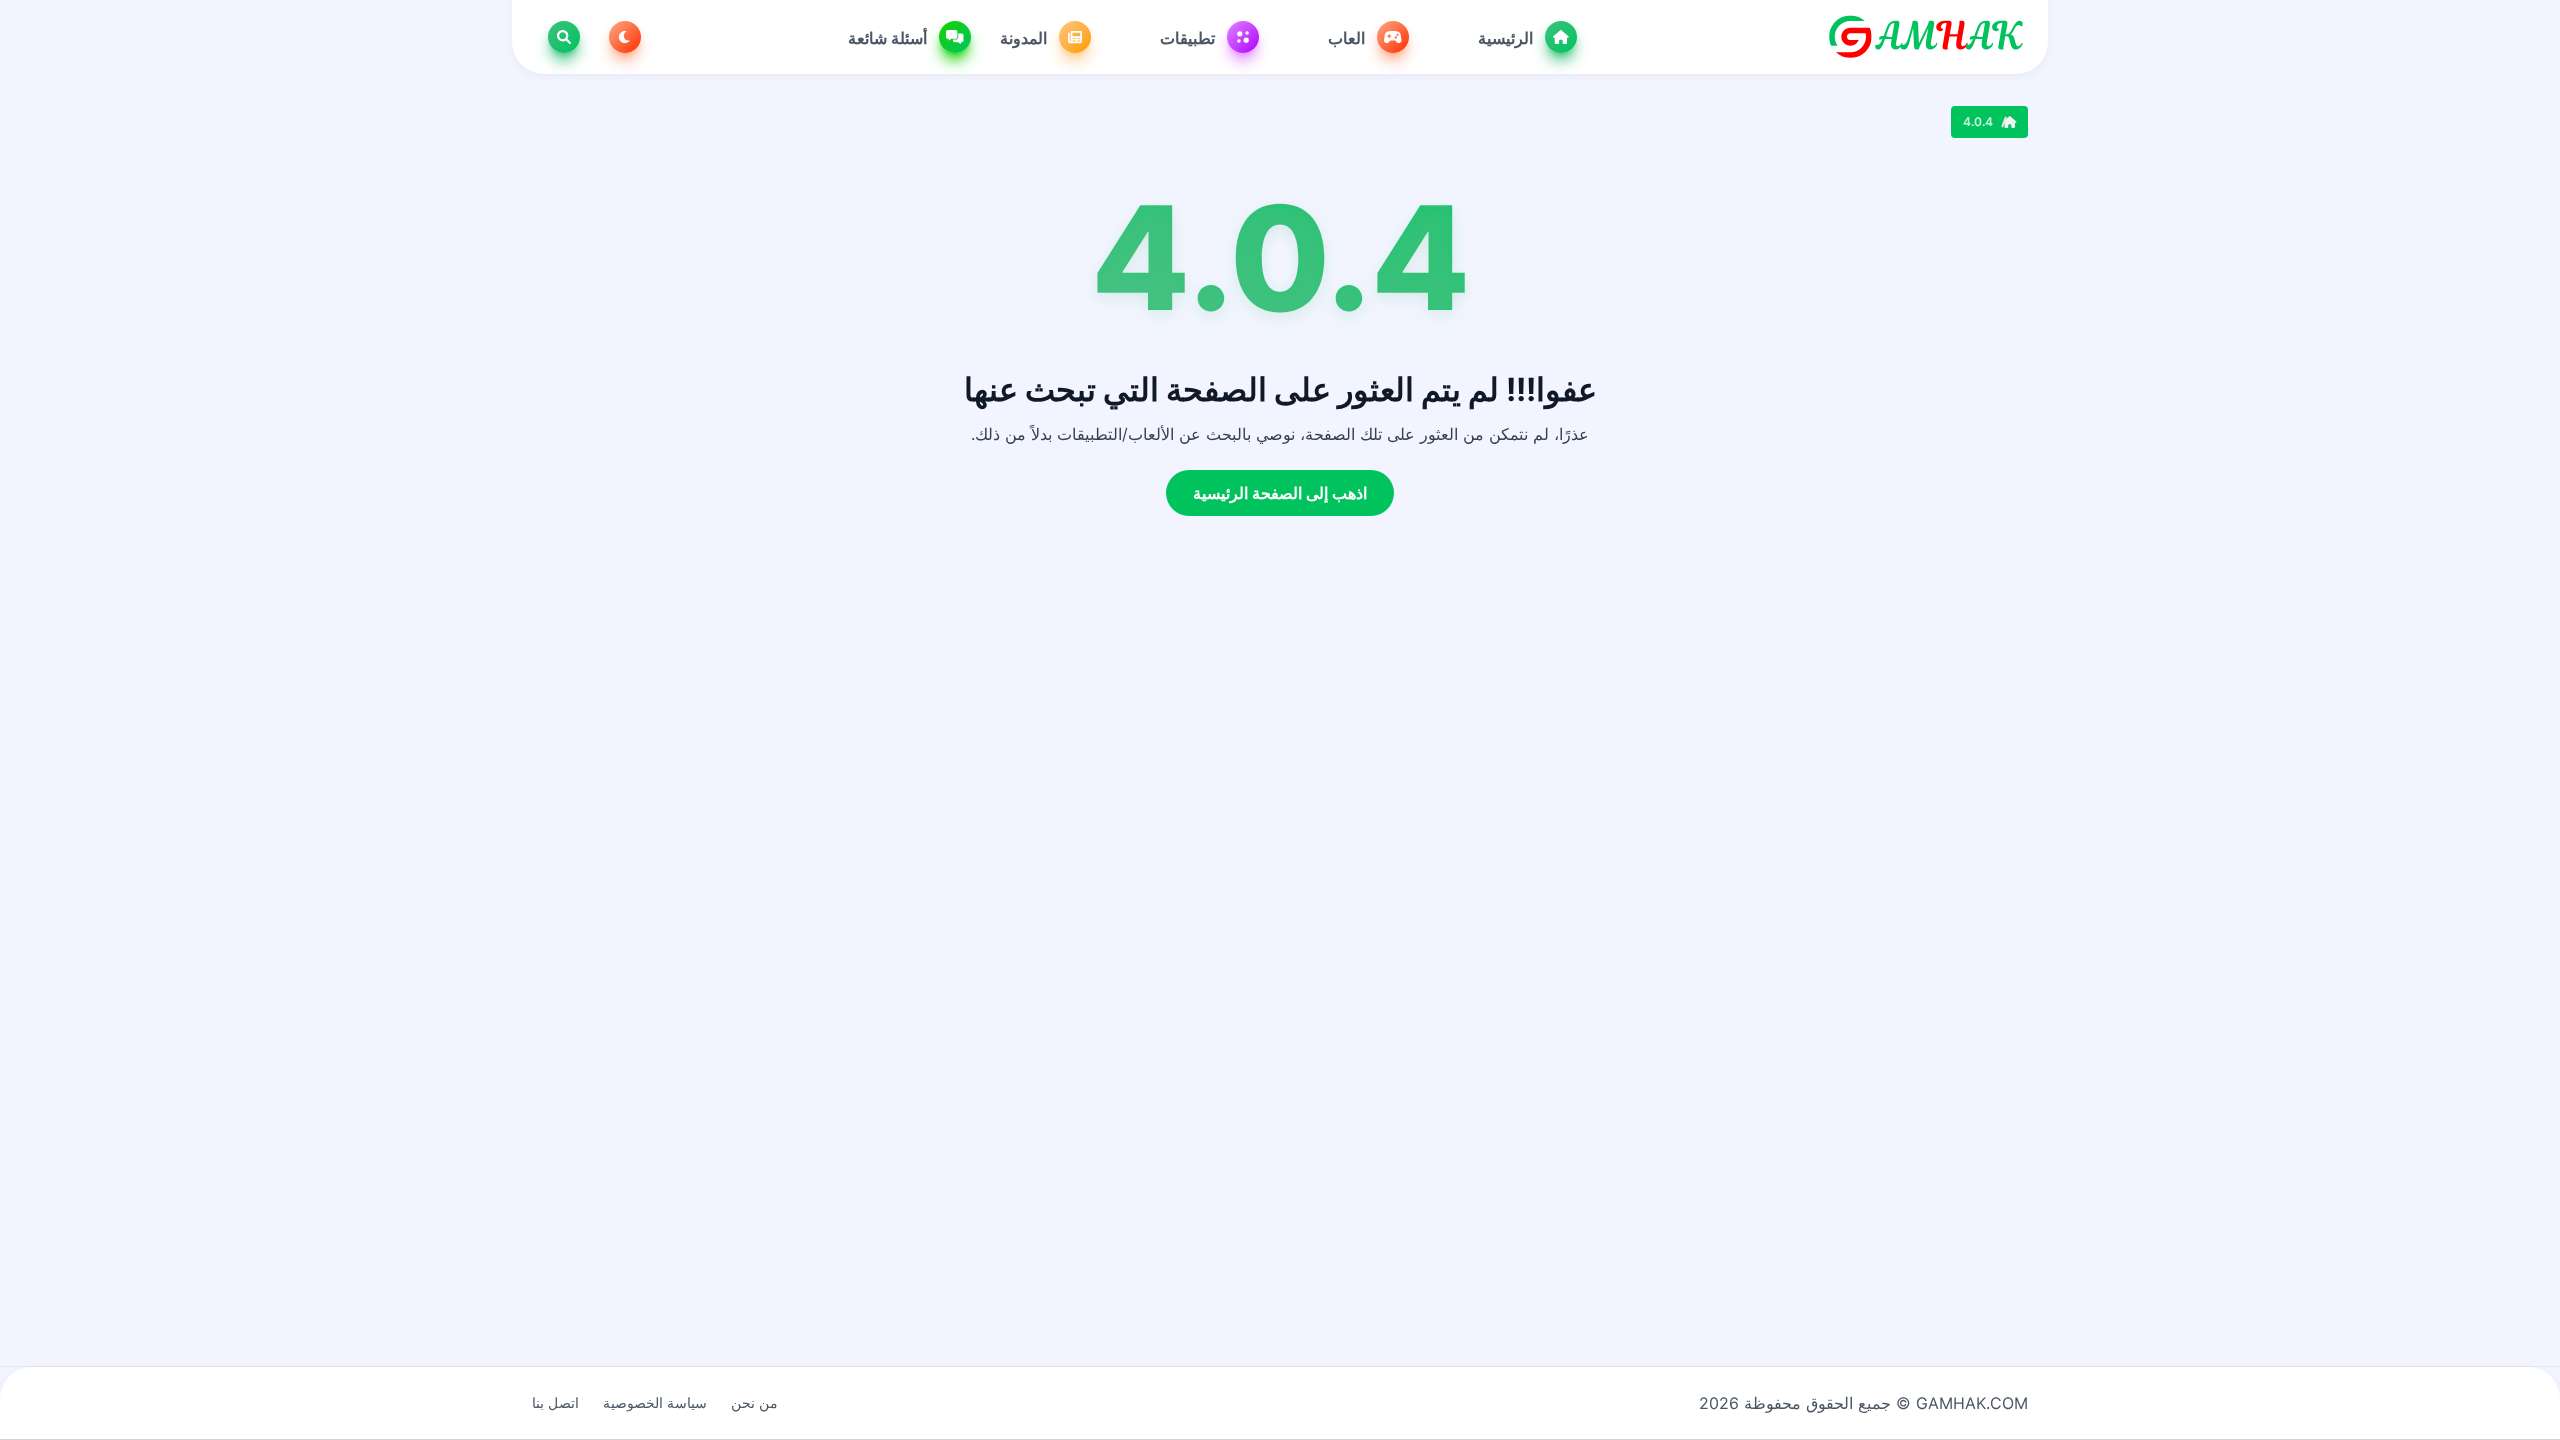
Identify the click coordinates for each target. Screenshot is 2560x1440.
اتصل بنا (555, 1402)
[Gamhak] (1925, 37)
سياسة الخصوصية (655, 1402)
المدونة (1025, 38)
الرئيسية (1507, 38)
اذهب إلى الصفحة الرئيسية (1280, 493)
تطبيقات (1189, 38)
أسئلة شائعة (889, 38)
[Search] (560, 37)
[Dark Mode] (621, 37)
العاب (1348, 38)
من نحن (754, 1402)
